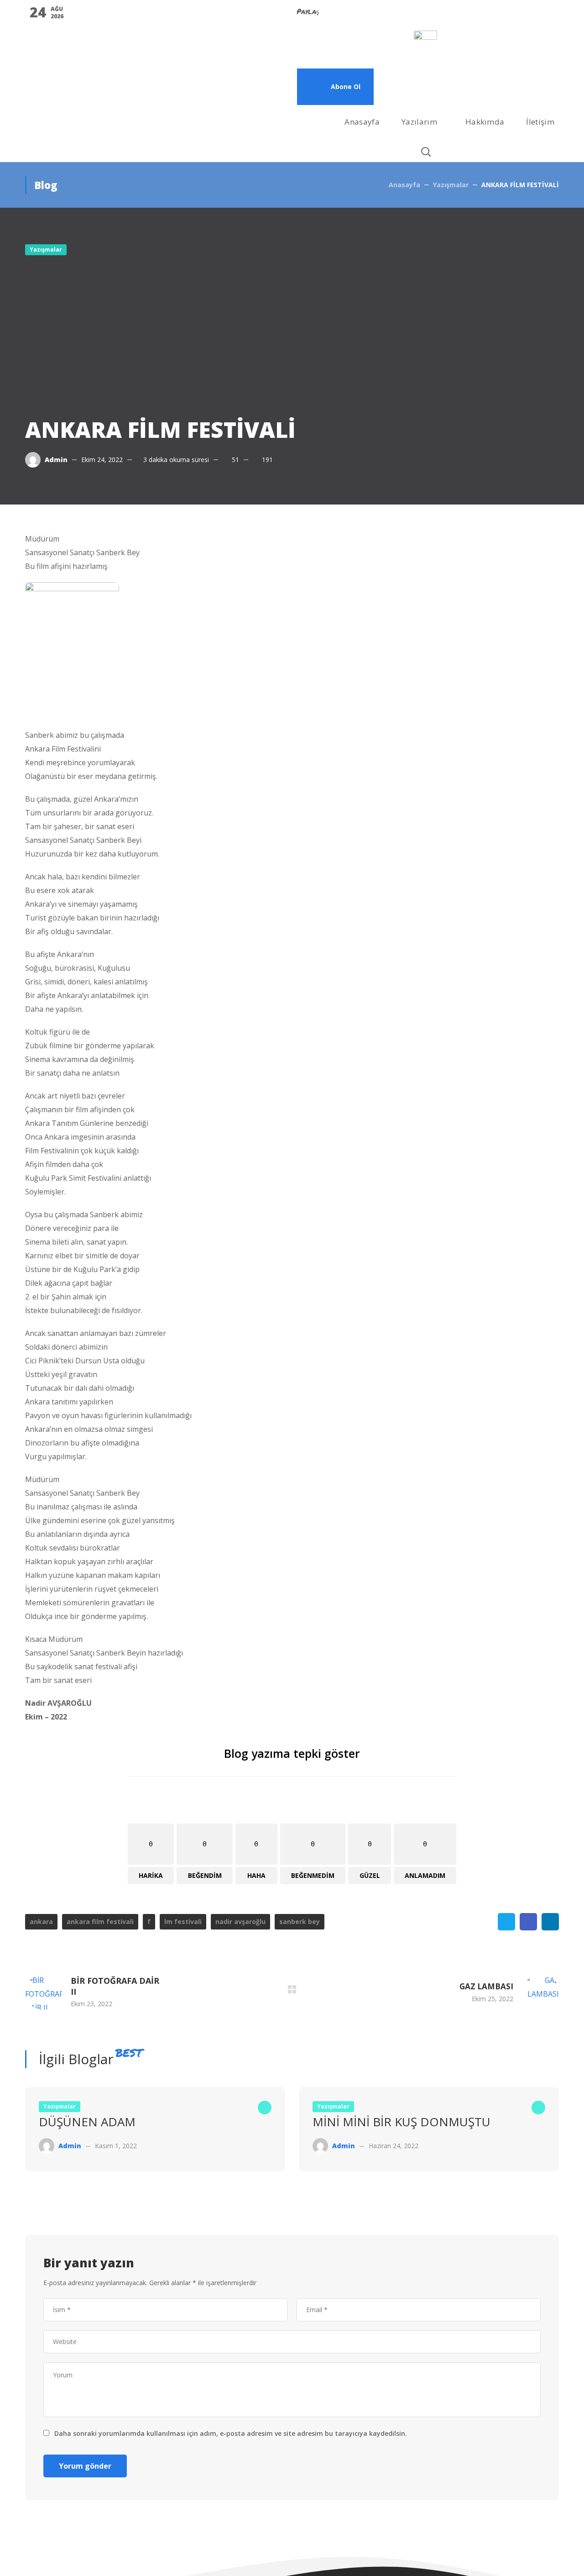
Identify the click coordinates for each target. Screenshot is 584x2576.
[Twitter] (308, 53)
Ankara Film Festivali (100, 1921)
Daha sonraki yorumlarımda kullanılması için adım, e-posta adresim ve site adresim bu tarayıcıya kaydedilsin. (231, 2433)
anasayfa (404, 185)
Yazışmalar (451, 185)
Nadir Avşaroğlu (240, 1921)
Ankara (41, 1921)
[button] (335, 87)
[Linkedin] (357, 53)
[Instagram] (382, 53)
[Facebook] (333, 53)
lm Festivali (183, 1921)
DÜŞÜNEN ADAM (87, 2122)
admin (56, 460)
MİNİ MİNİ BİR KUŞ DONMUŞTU (401, 2122)
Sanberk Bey (300, 1921)
